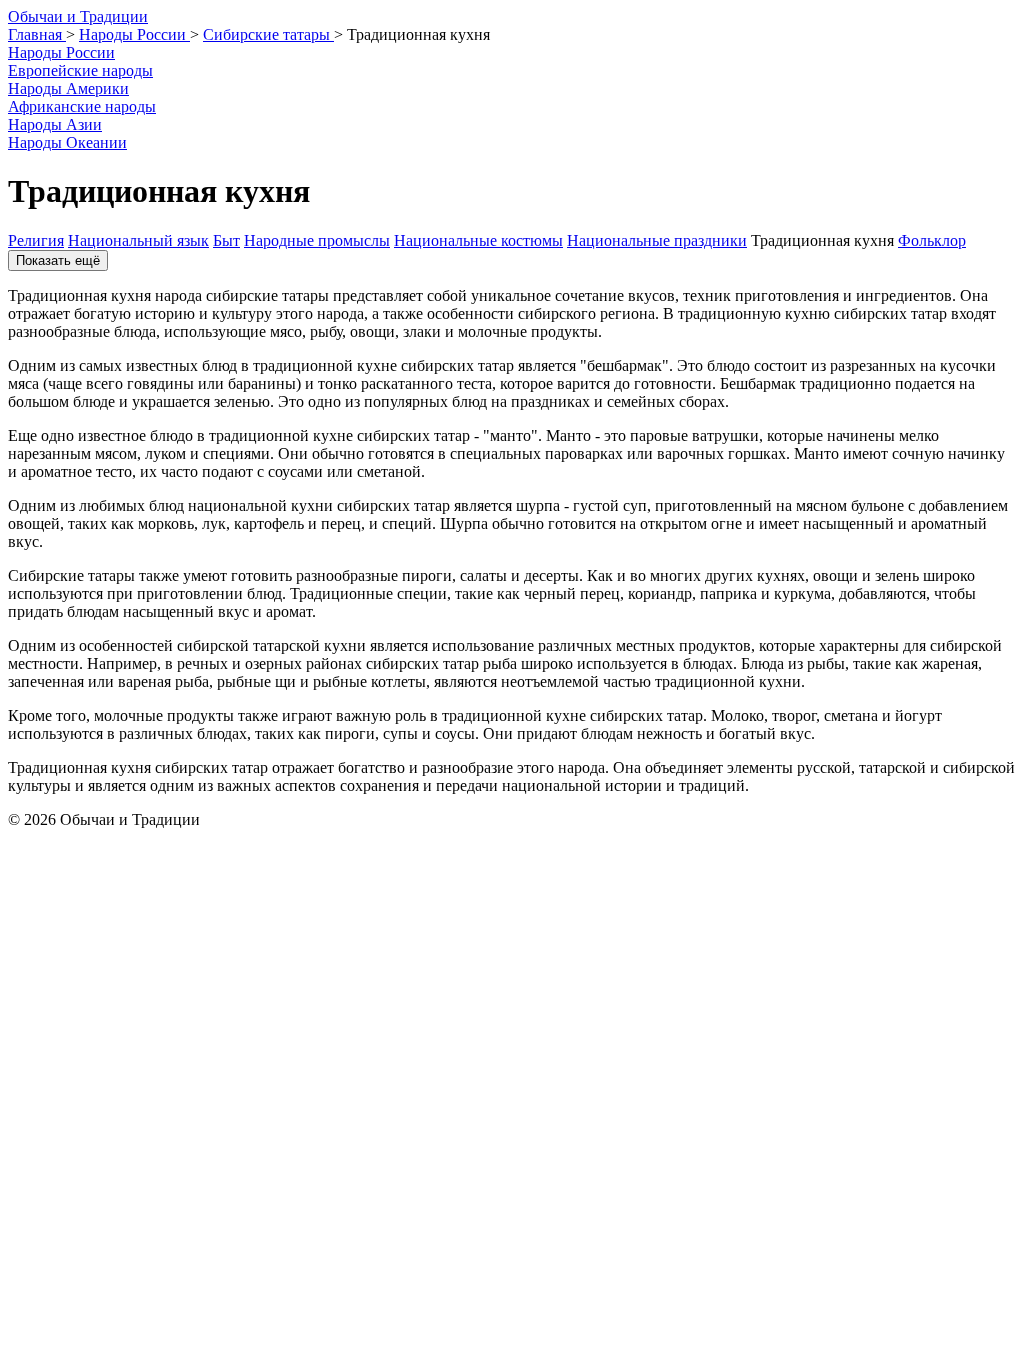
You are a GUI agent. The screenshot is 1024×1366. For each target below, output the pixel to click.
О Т (78, 16)
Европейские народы (80, 70)
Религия (36, 240)
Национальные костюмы (478, 240)
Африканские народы (82, 106)
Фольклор (932, 240)
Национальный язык (138, 240)
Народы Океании (67, 142)
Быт (226, 240)
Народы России (61, 52)
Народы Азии (55, 124)
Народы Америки (68, 88)
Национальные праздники (657, 240)
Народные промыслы (317, 240)
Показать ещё (58, 260)
